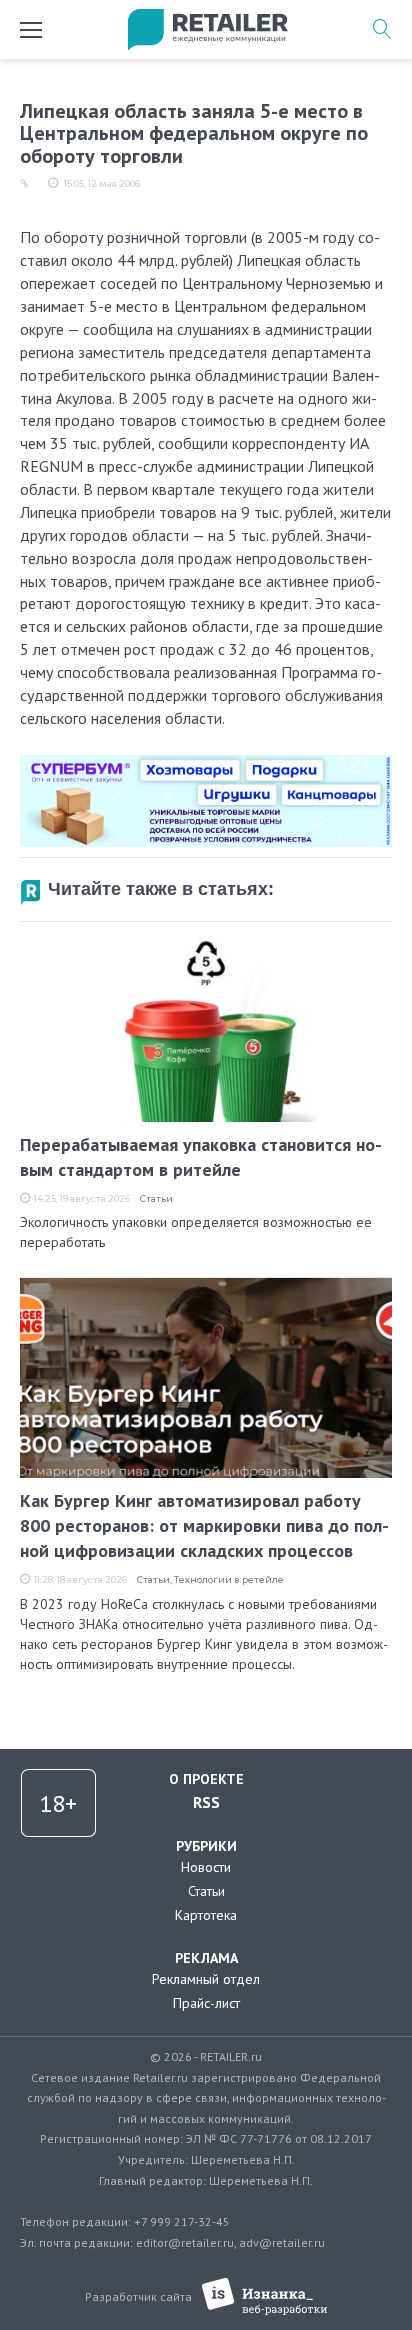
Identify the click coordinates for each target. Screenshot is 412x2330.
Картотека (206, 1915)
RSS (206, 1802)
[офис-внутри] (206, 763)
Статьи (156, 1198)
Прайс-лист (206, 2003)
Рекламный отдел (206, 1979)
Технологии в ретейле (229, 1579)
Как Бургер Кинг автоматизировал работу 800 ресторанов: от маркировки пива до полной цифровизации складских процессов (204, 1525)
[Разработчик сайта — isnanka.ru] (264, 2296)
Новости (206, 1867)
